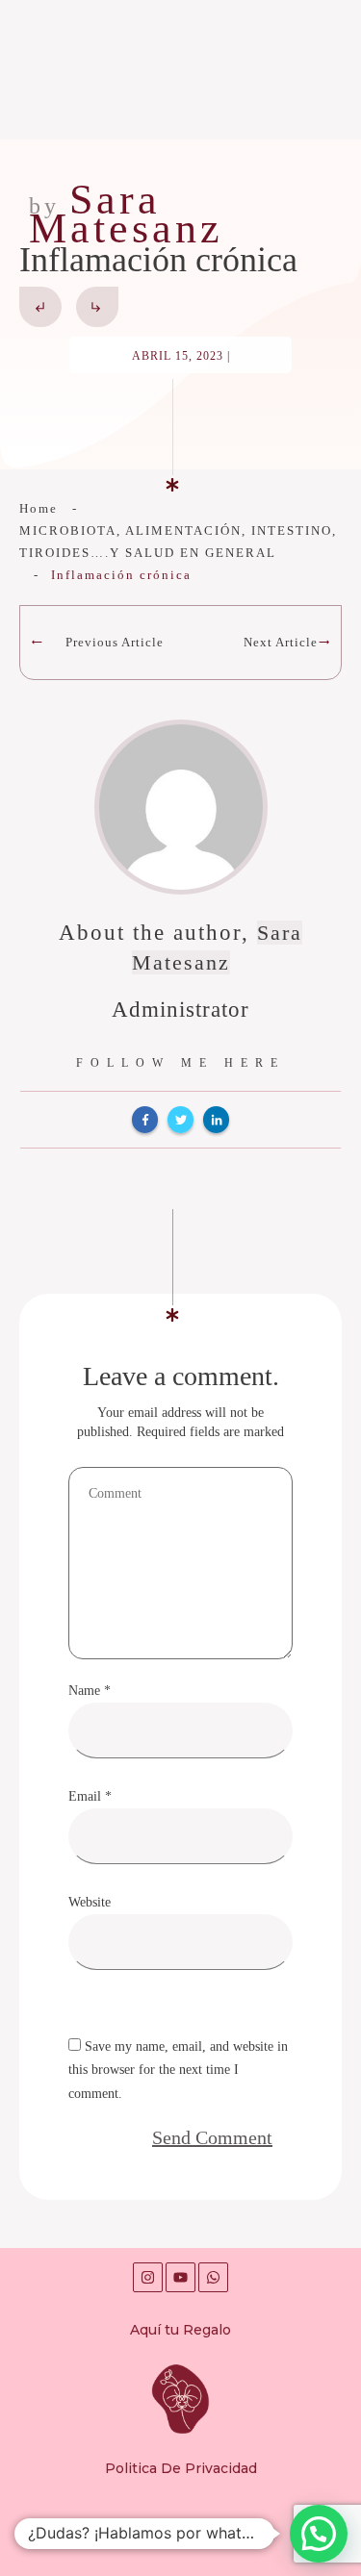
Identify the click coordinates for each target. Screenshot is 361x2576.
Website (90, 1902)
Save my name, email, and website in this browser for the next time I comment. (178, 2071)
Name (90, 1691)
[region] (180, 2403)
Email (90, 1796)
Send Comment (212, 2137)
